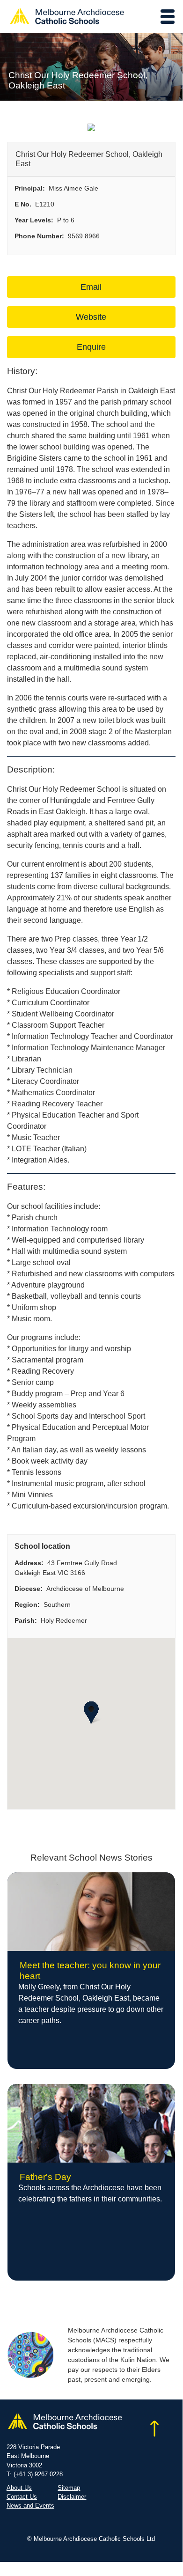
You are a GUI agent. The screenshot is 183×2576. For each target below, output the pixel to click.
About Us (19, 2488)
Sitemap (69, 2488)
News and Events (30, 2506)
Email (91, 287)
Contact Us (22, 2497)
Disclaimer (72, 2497)
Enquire (91, 347)
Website (91, 317)
